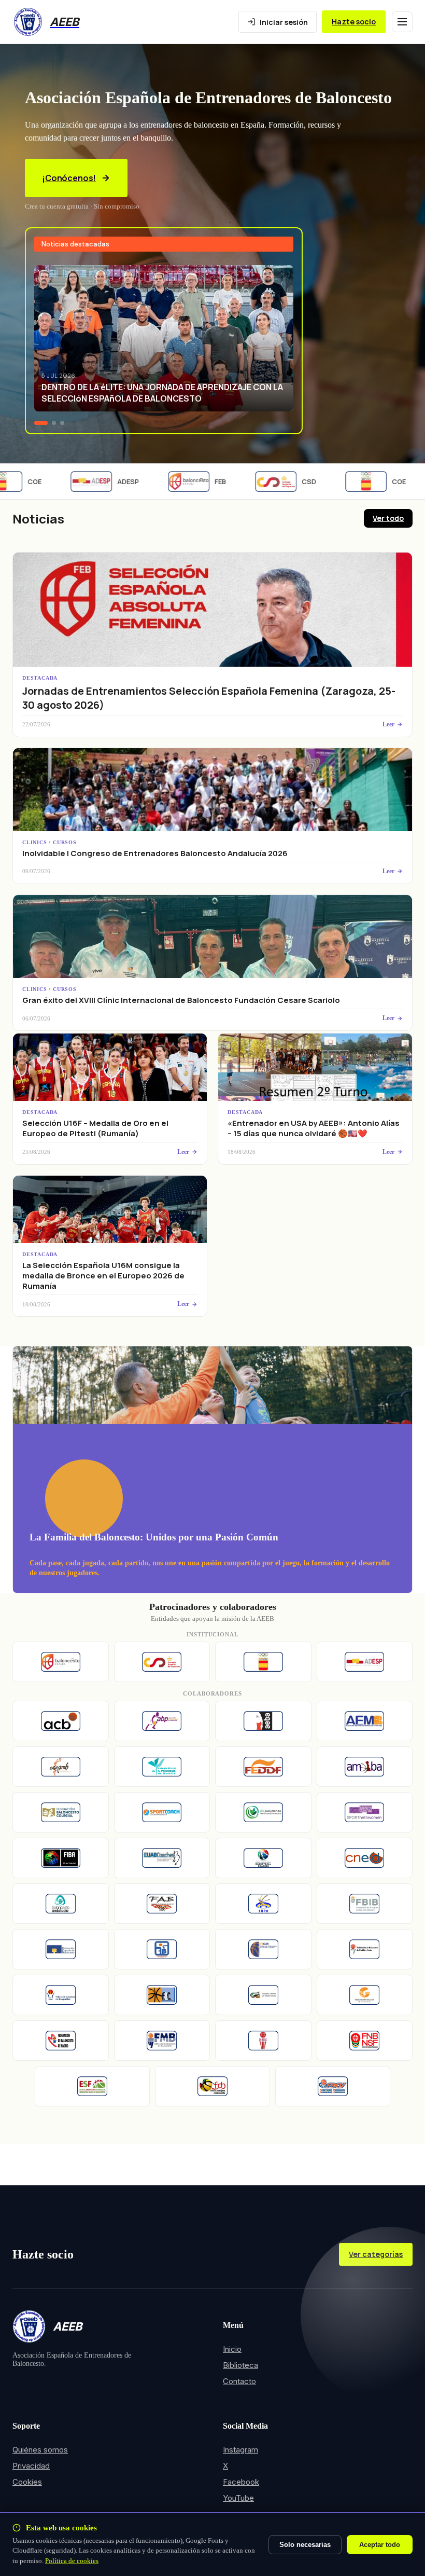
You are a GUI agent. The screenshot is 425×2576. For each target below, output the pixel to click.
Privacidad (31, 2466)
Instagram (240, 2450)
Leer (388, 724)
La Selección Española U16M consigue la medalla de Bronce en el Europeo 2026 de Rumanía (103, 1276)
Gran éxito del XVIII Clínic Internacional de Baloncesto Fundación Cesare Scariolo (181, 1000)
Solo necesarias (305, 2545)
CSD (288, 481)
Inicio (232, 2349)
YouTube (238, 2498)
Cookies (27, 2482)
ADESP (107, 481)
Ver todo (388, 518)
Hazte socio (354, 22)
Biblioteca (240, 2365)
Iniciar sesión (284, 22)
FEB (200, 481)
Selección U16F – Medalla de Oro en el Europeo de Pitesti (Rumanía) (95, 1128)
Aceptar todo (380, 2545)
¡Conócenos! (69, 178)
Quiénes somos (40, 2450)
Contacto (239, 2381)
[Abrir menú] (402, 22)
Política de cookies (72, 2561)
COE (378, 481)
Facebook (241, 2482)
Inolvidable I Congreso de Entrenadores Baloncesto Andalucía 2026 (155, 853)
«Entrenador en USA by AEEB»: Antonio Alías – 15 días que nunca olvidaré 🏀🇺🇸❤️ (314, 1128)
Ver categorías (376, 2254)
